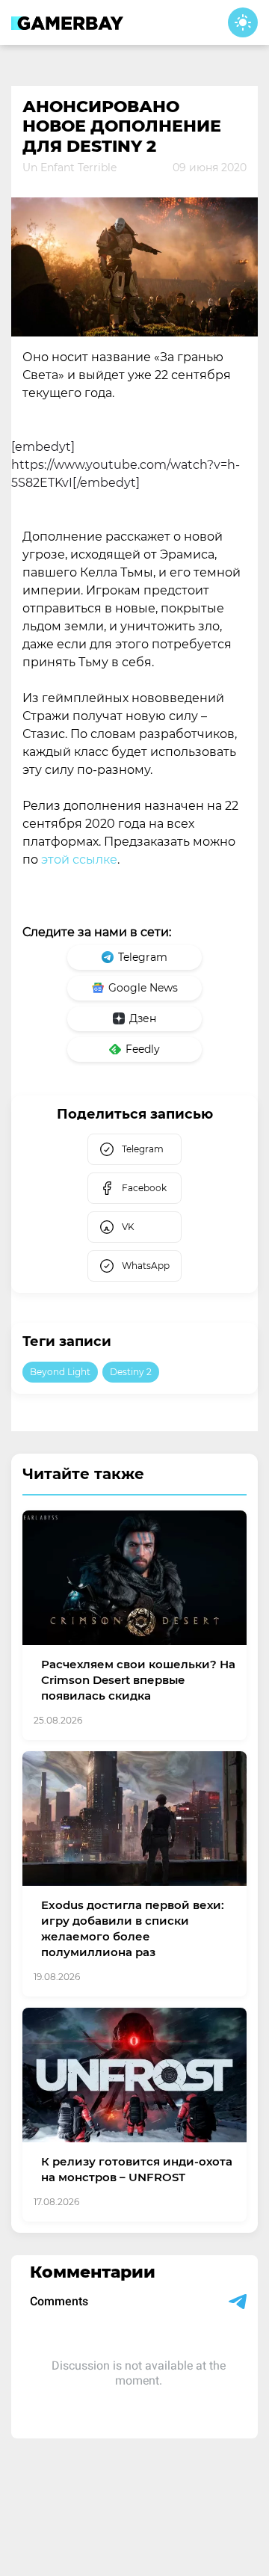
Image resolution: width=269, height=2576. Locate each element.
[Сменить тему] (243, 22)
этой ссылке (79, 860)
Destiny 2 (131, 1372)
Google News (143, 988)
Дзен (143, 1018)
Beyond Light (60, 1372)
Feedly (143, 1049)
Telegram (143, 957)
